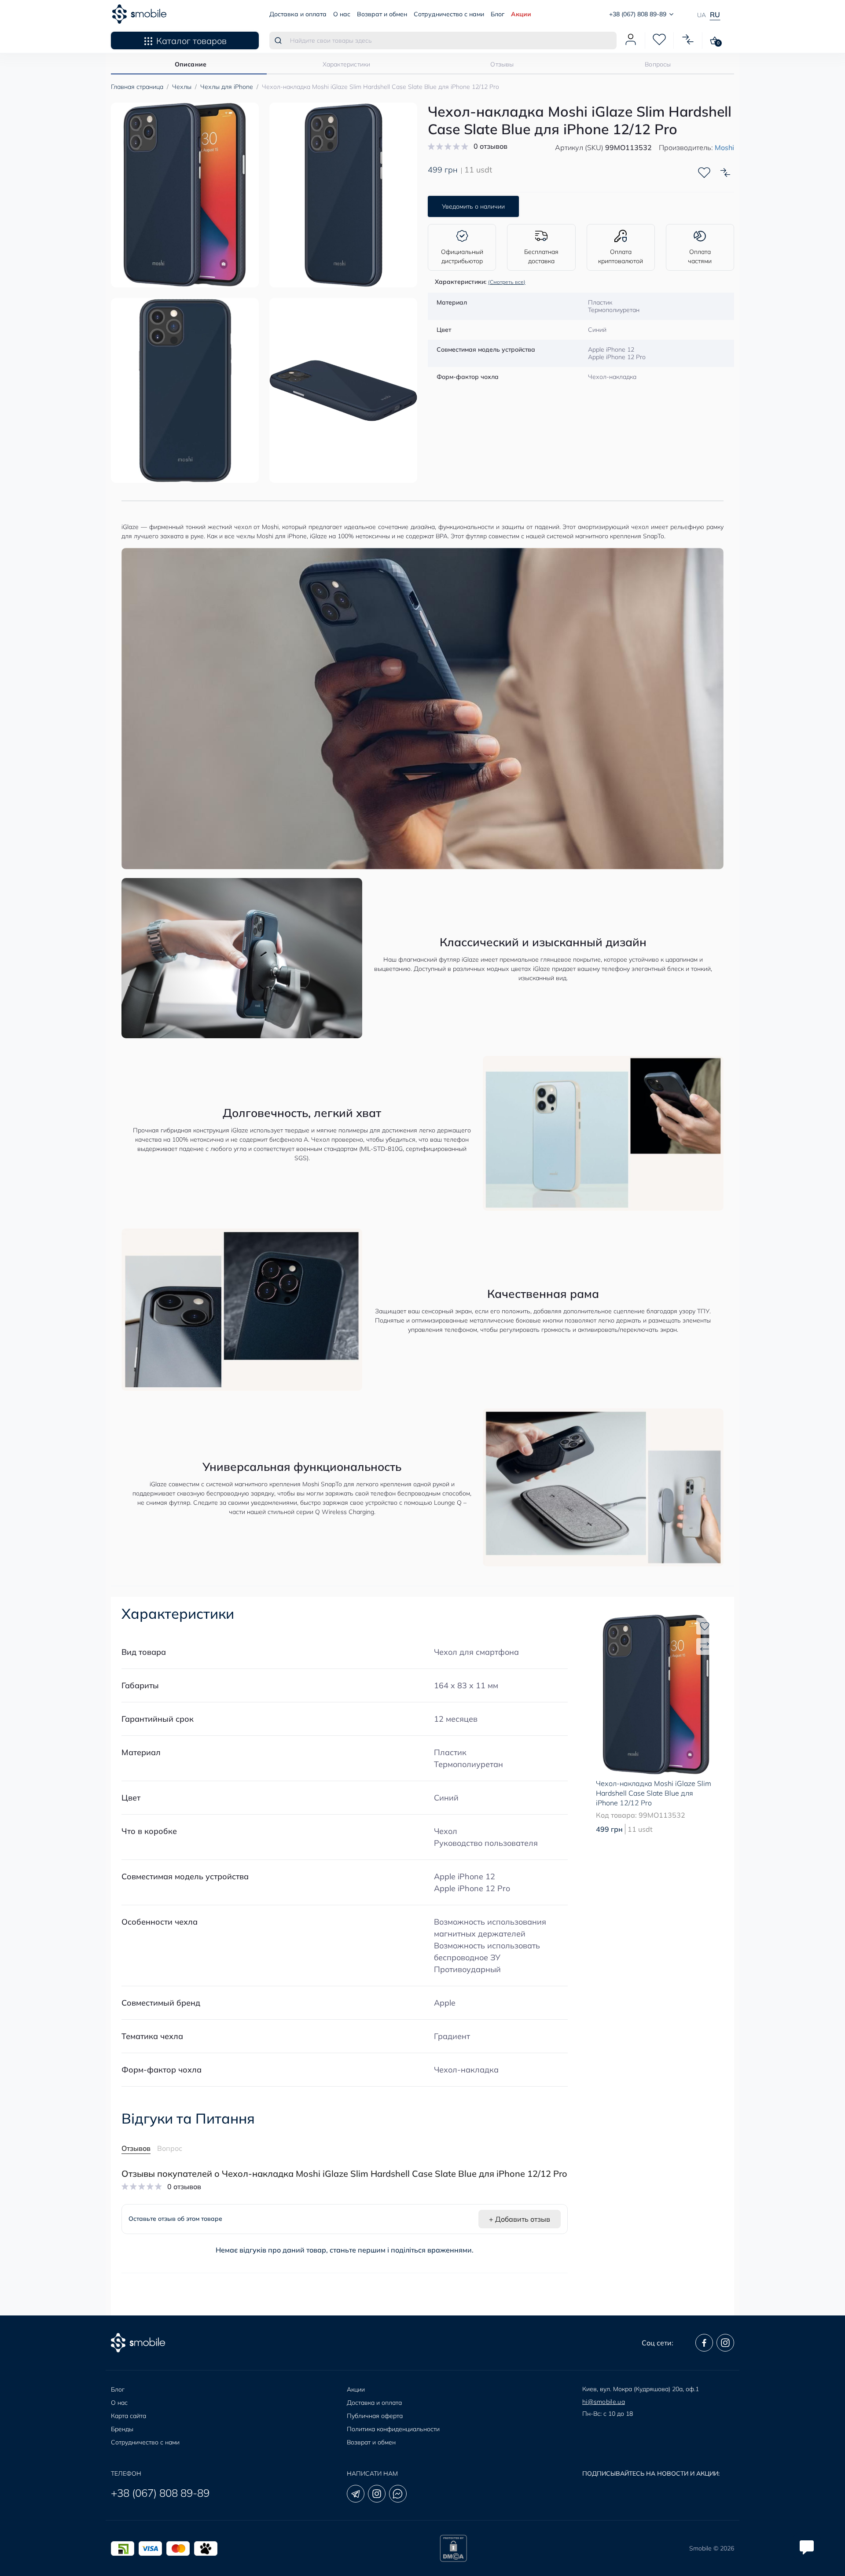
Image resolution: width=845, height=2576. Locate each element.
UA (702, 15)
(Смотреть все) (507, 282)
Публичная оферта (375, 2416)
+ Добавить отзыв (520, 2219)
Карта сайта (129, 2416)
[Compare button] (725, 173)
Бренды (122, 2429)
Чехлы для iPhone (227, 87)
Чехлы (182, 87)
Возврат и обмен (382, 14)
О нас (342, 14)
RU (715, 15)
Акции (521, 14)
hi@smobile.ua (604, 2402)
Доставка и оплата (298, 14)
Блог (498, 14)
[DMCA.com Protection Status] (453, 2548)
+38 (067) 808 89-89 (160, 2493)
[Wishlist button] (704, 173)
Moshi (724, 147)
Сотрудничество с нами (449, 14)
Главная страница (137, 87)
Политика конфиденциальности (393, 2429)
